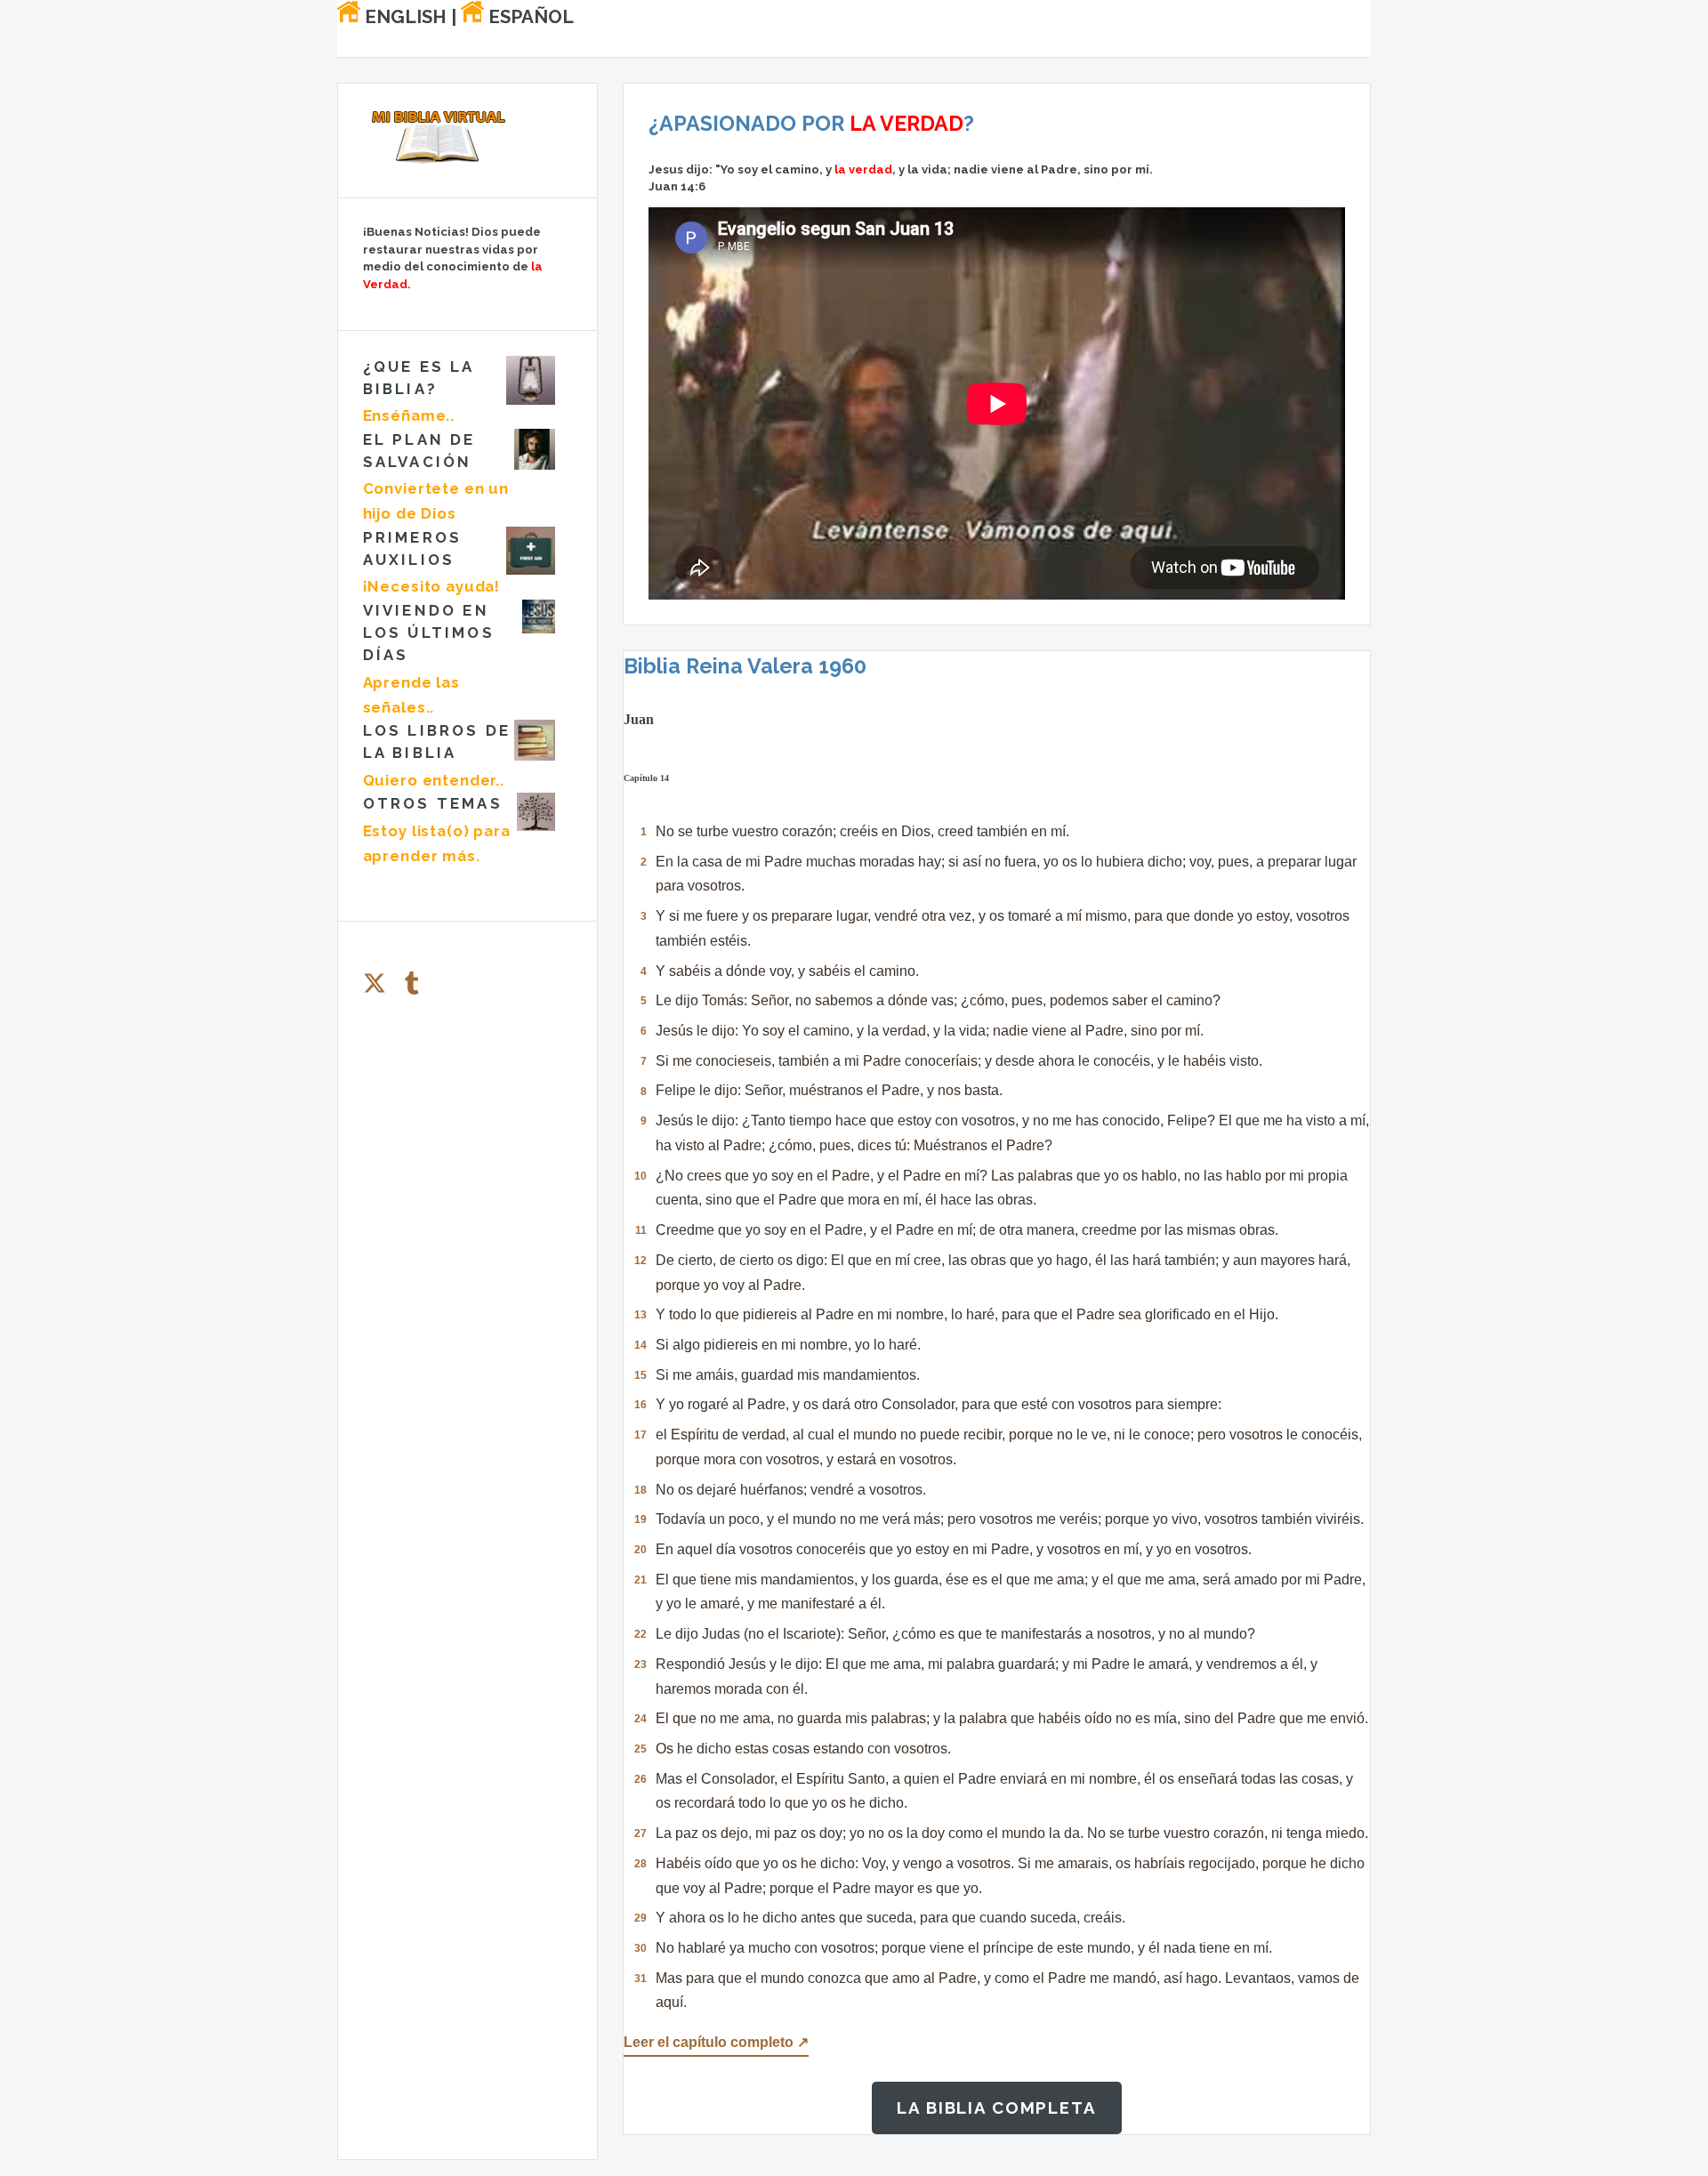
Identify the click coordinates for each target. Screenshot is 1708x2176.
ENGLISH (403, 17)
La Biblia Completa (997, 2107)
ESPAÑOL (529, 17)
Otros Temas (433, 803)
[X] (375, 983)
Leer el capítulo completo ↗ (716, 2042)
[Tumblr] (412, 983)
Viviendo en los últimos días (429, 633)
